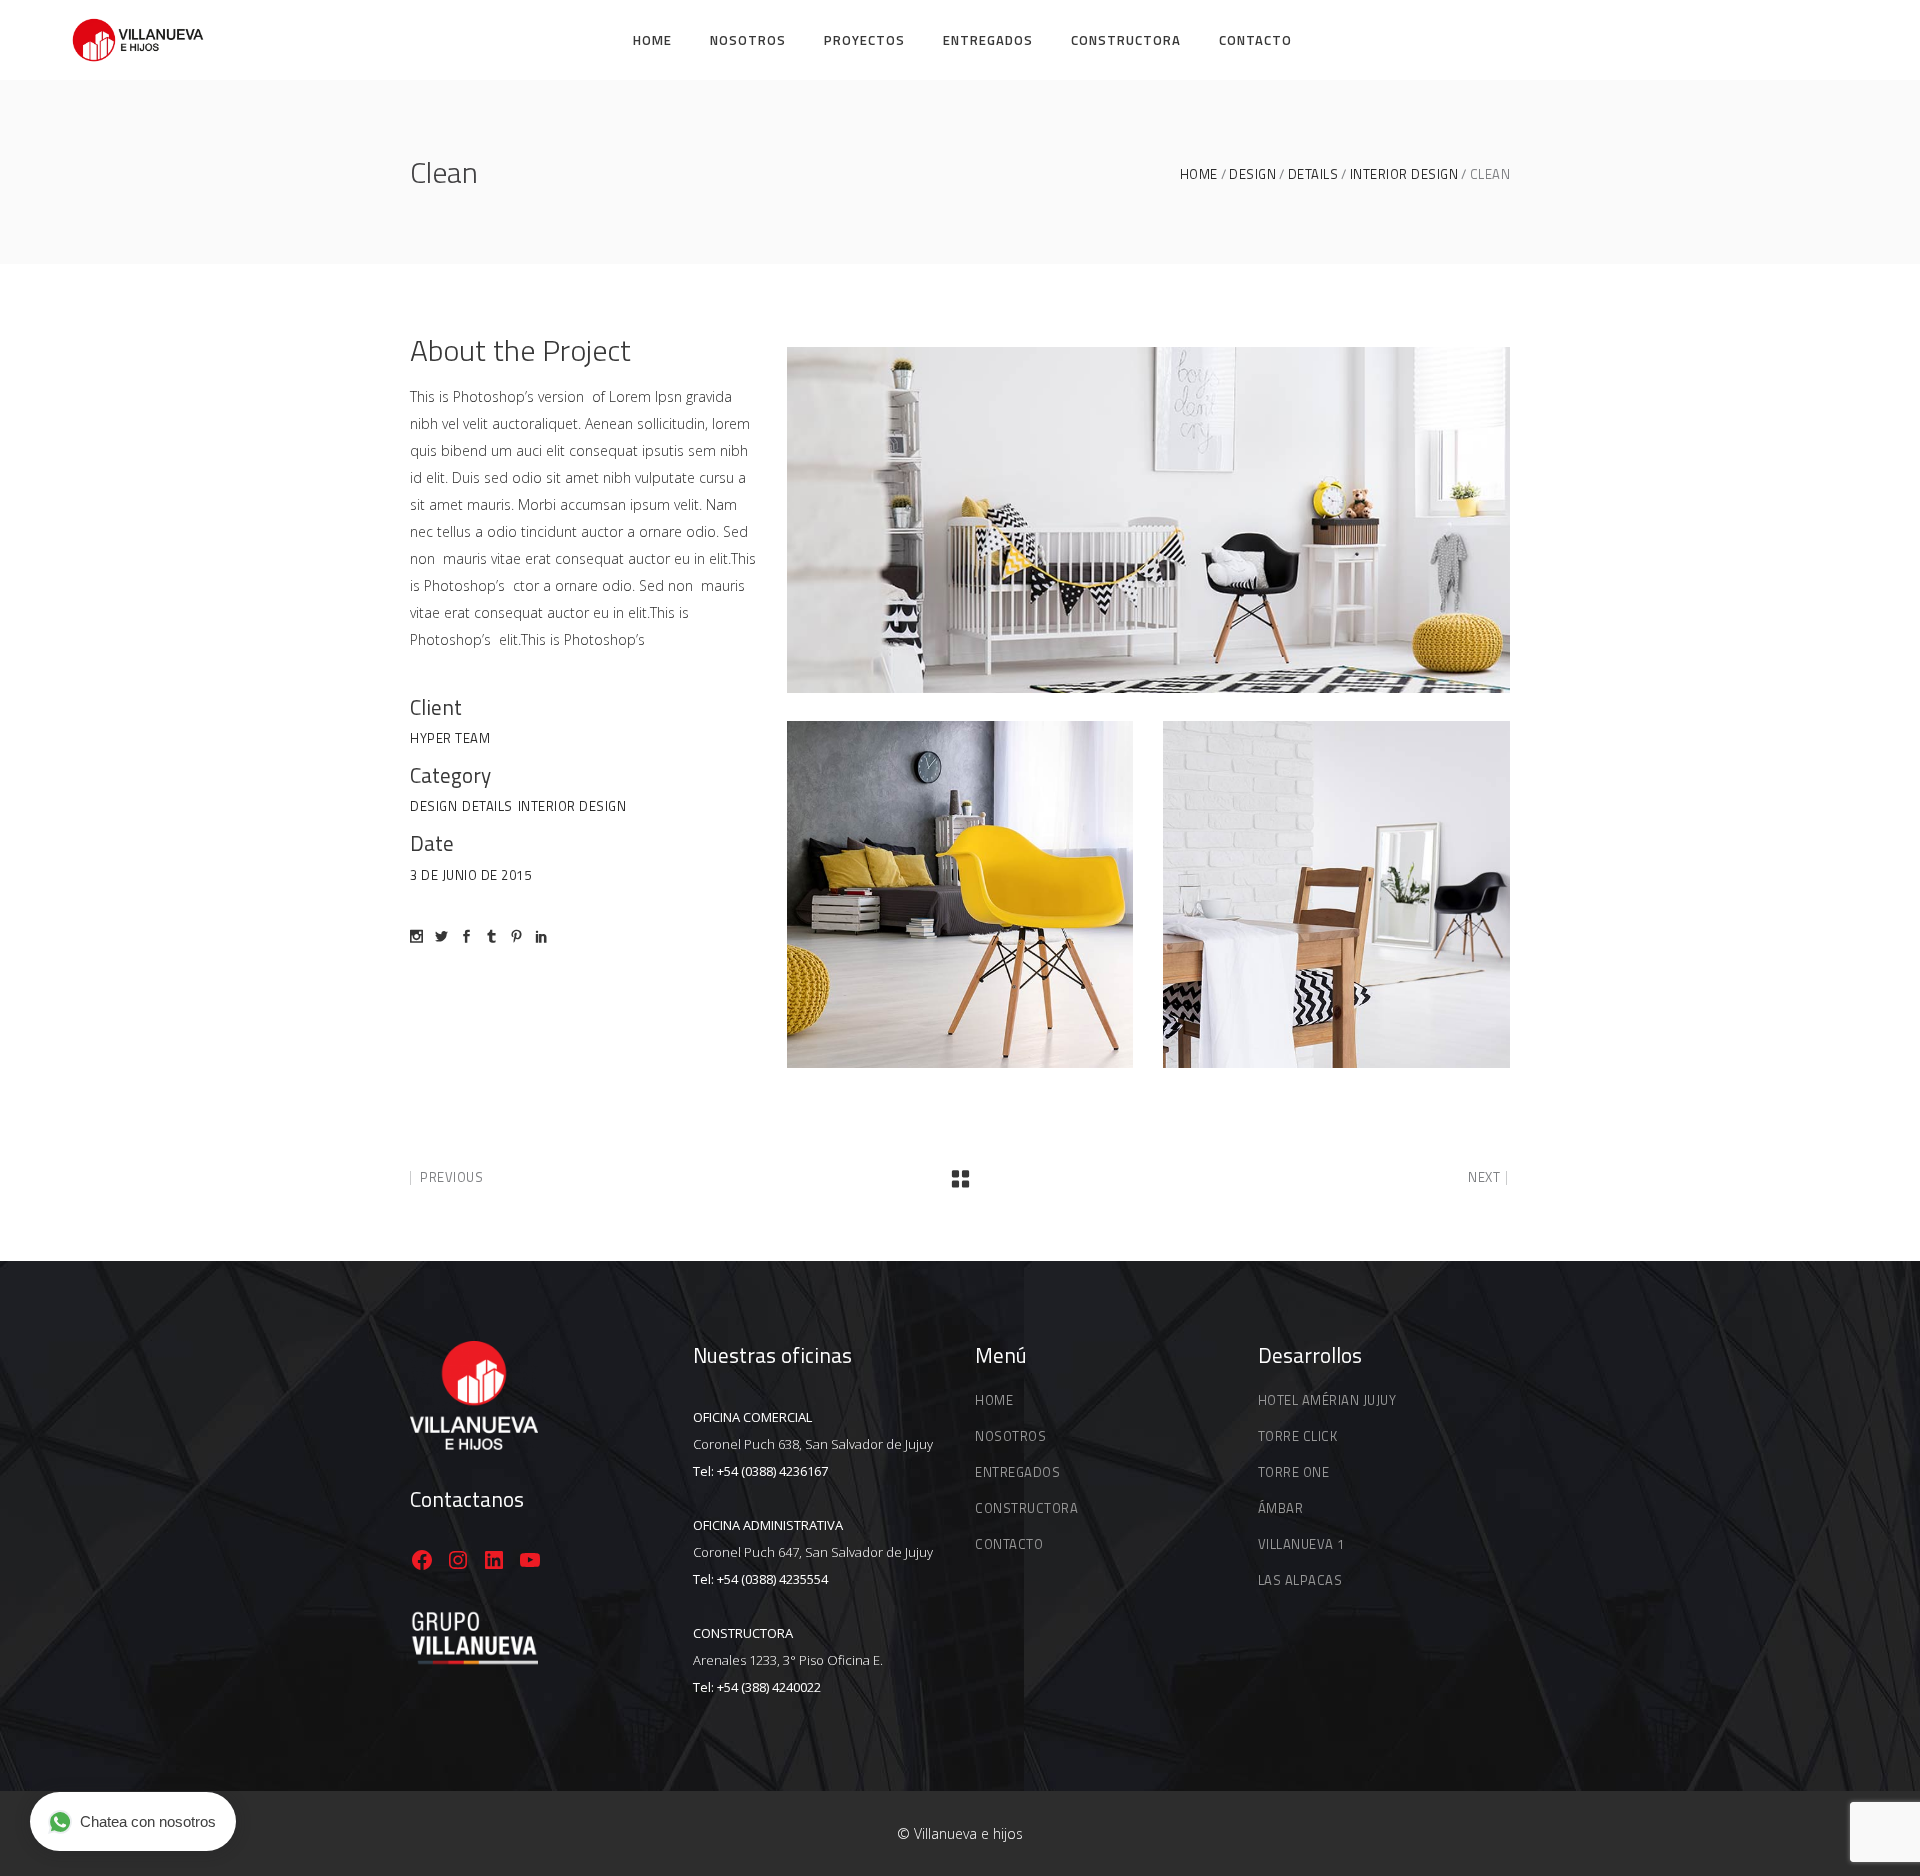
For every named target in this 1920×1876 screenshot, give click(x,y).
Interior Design (1404, 174)
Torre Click (1298, 1436)
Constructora (1026, 1508)
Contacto (1009, 1544)
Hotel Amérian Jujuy (1327, 1400)
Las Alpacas (1300, 1580)
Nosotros (1010, 1436)
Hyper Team (450, 738)
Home (1199, 174)
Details (1313, 174)
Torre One (1294, 1472)
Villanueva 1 (1301, 1544)
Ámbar (1281, 1508)
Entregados (1017, 1472)
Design (1252, 174)
